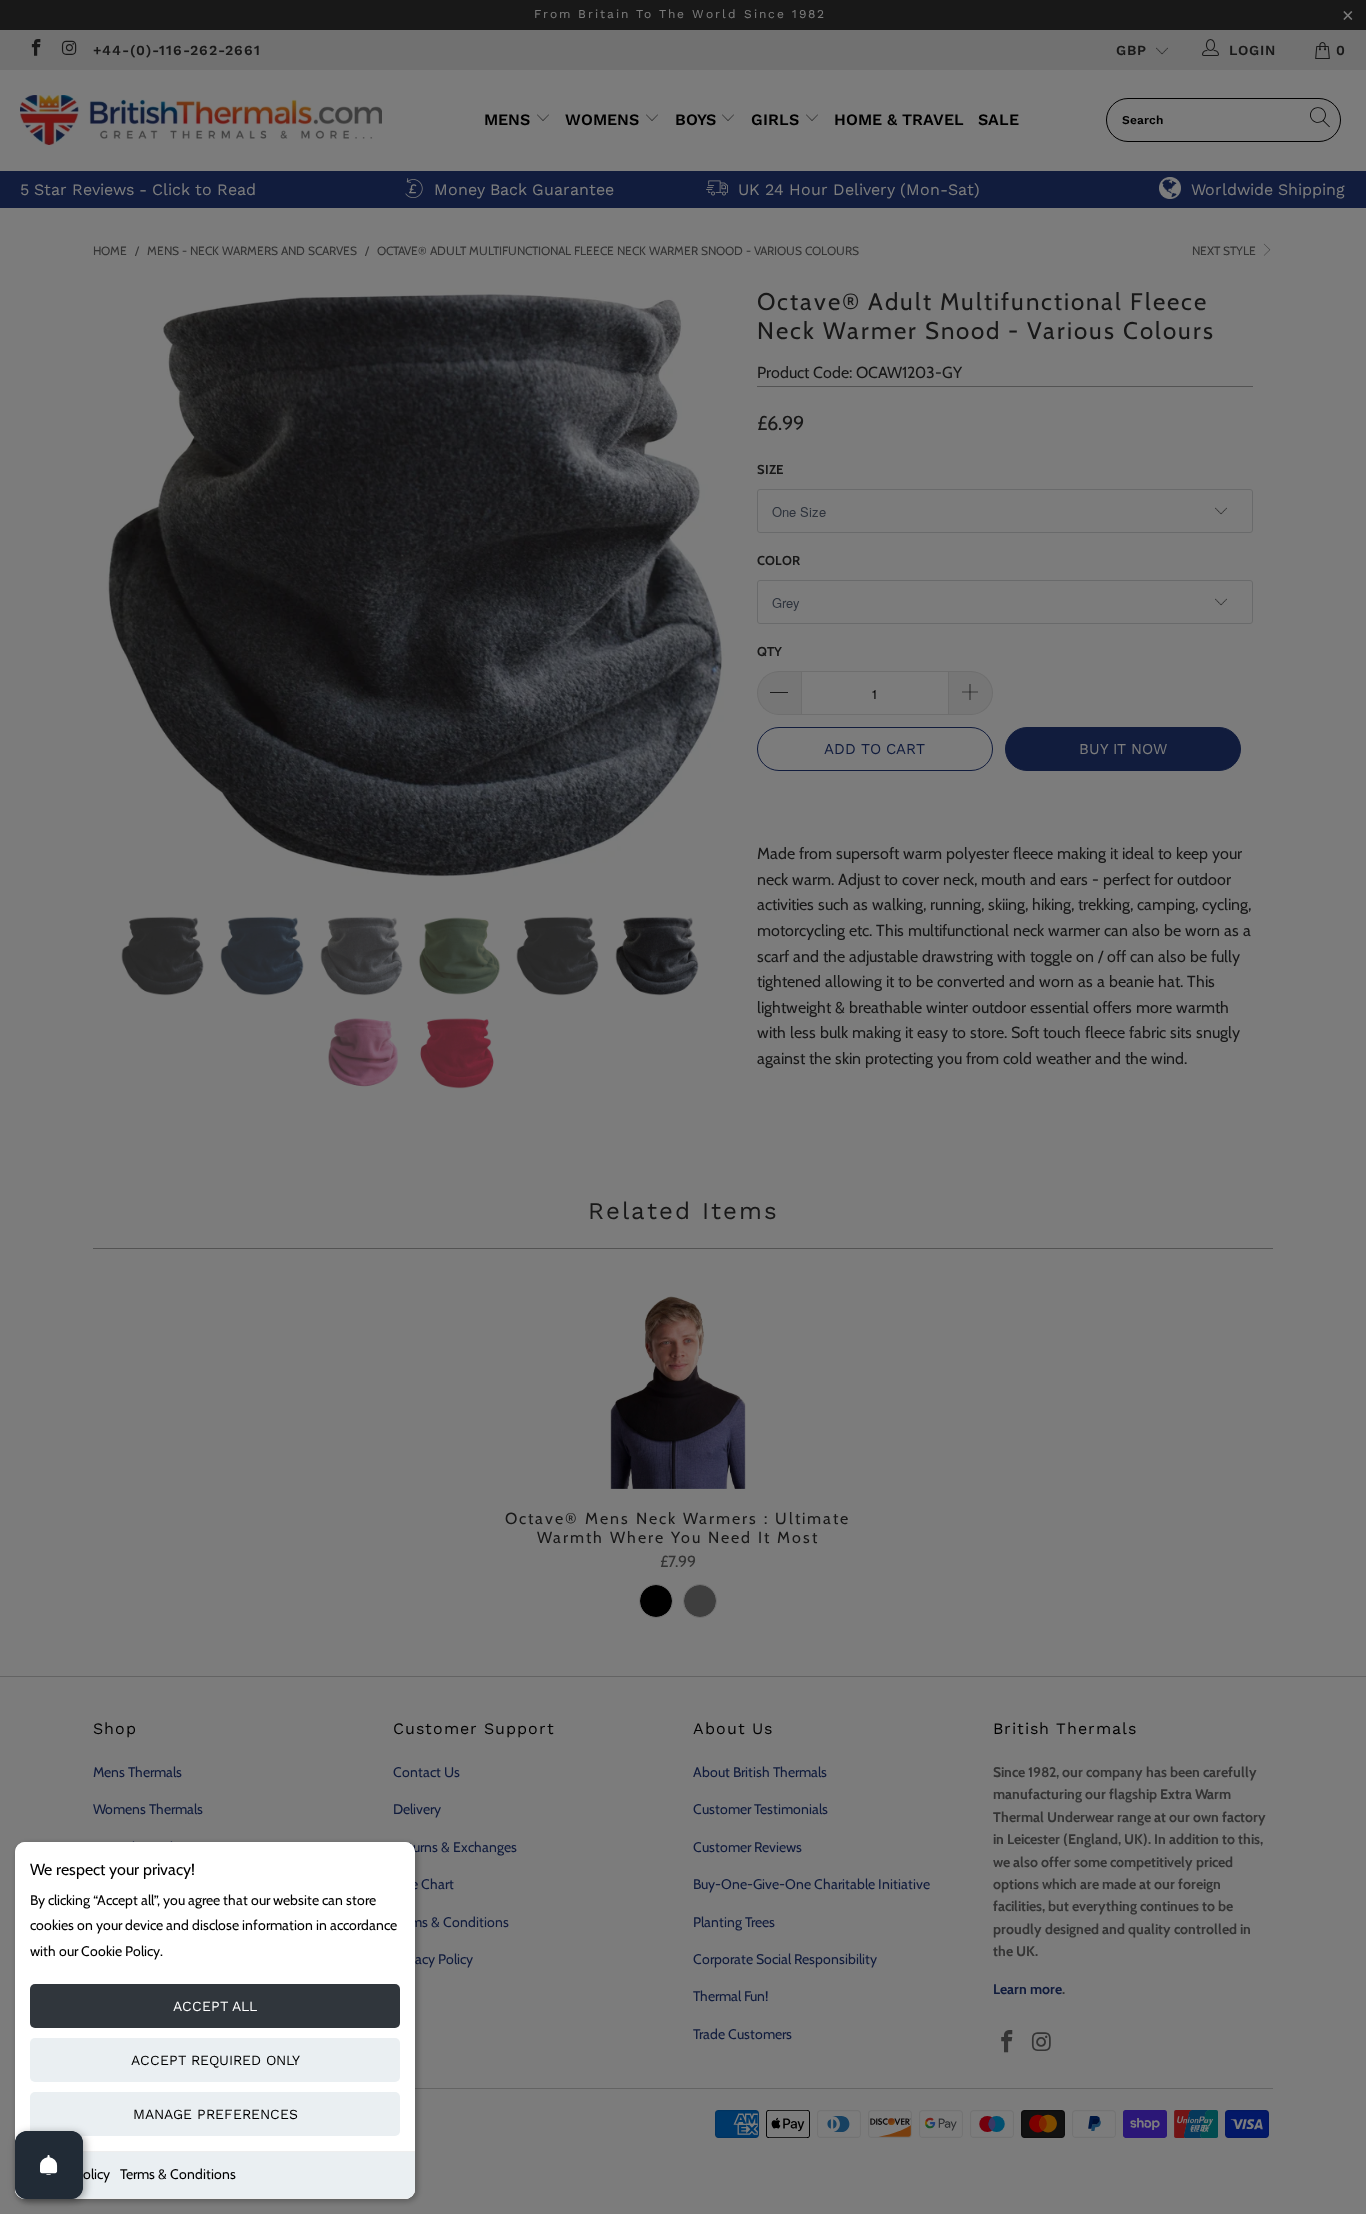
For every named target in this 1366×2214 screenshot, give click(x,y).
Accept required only (215, 2060)
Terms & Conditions (178, 2174)
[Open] (49, 2165)
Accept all (215, 2006)
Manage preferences (215, 2114)
